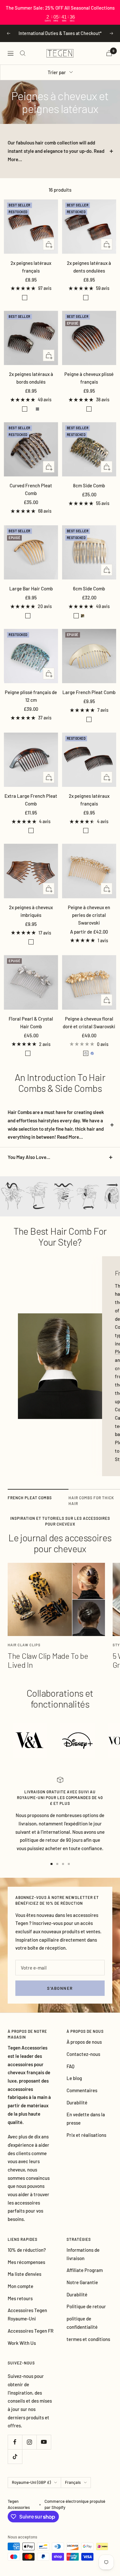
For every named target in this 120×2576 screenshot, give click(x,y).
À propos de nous (84, 2049)
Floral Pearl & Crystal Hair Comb (31, 1030)
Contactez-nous (83, 2062)
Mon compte (20, 2294)
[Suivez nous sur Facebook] (15, 2450)
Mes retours (20, 2306)
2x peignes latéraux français (31, 274)
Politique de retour (86, 2314)
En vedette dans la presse (86, 2126)
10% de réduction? (27, 2258)
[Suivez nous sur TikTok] (15, 2464)
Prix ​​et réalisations (86, 2142)
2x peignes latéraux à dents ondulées (89, 274)
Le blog (74, 2086)
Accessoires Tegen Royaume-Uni (27, 2322)
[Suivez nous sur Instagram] (29, 2450)
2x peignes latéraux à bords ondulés (31, 386)
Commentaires (82, 2098)
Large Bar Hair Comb (31, 596)
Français (73, 2490)
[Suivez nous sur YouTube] (44, 2450)
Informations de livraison (83, 2262)
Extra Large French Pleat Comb (31, 807)
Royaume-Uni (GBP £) (31, 2490)
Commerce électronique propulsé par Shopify (75, 2512)
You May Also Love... (29, 1165)
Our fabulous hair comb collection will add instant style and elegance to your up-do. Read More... (56, 158)
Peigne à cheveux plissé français (89, 386)
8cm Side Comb (89, 493)
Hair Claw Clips (24, 1653)
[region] (60, 12)
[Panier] (109, 61)
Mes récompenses (26, 2269)
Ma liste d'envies (24, 2282)
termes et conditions (88, 2346)
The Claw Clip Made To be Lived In (48, 1668)
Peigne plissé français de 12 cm (31, 704)
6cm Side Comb (89, 596)
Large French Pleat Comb (89, 700)
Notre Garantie (82, 2290)
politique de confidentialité (82, 2330)
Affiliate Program (85, 2278)
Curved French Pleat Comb (31, 497)
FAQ (71, 2074)
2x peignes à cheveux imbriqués (31, 919)
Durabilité (77, 2110)
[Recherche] (23, 61)
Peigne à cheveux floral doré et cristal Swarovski (89, 1030)
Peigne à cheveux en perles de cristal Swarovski (89, 923)
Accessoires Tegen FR (31, 2338)
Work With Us (22, 2350)
